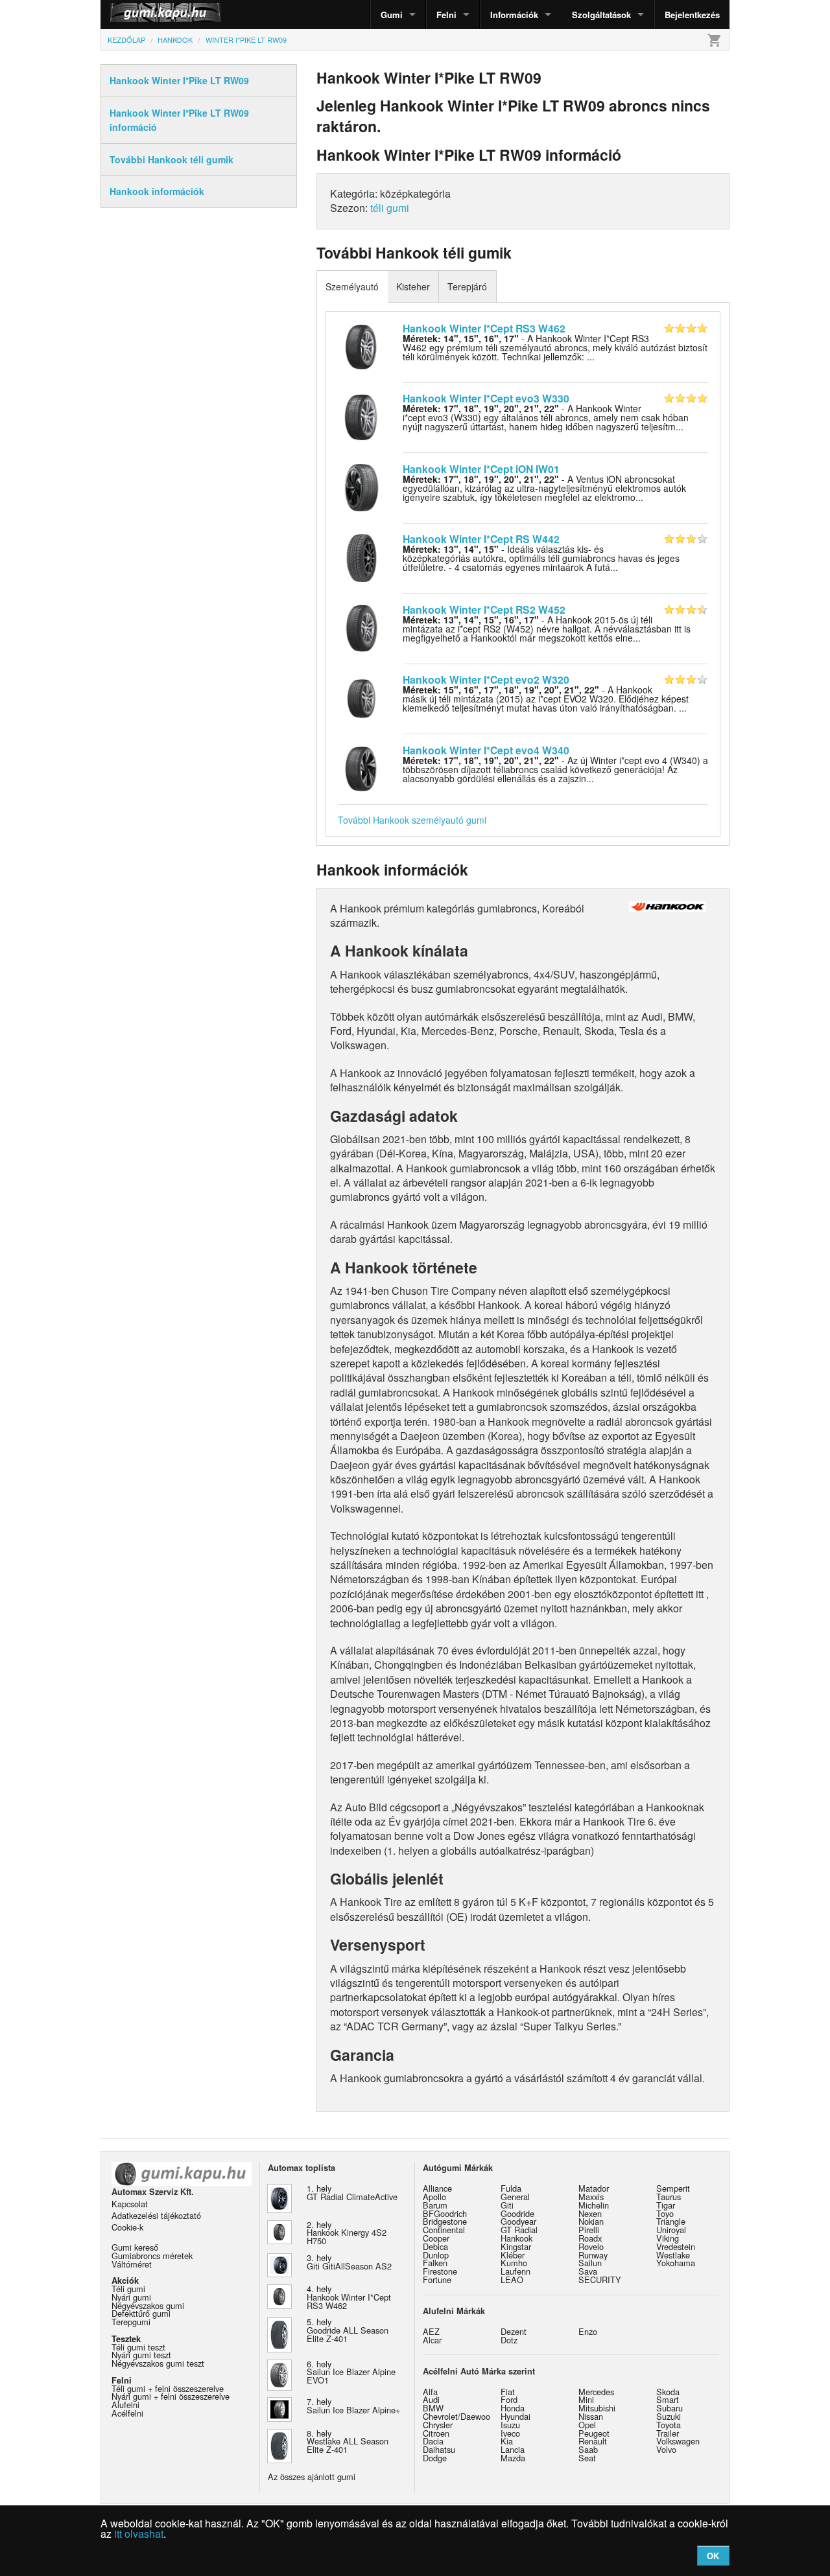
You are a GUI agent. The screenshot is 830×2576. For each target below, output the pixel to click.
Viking (668, 2238)
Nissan (591, 2416)
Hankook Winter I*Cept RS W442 (481, 539)
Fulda (511, 2188)
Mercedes (596, 2392)
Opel (587, 2425)
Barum (435, 2205)
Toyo (665, 2213)
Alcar (432, 2340)
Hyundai (516, 2416)
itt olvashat (139, 2534)
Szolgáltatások (601, 15)
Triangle (671, 2221)
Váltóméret (132, 2264)
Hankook (516, 2238)
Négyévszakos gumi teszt (158, 2363)
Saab (588, 2449)
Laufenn (516, 2271)
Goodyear (518, 2221)
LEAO (512, 2280)
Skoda (668, 2392)
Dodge (435, 2458)
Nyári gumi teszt (141, 2355)
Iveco (510, 2433)
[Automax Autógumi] (133, 15)
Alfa (430, 2392)
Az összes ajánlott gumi (312, 2477)
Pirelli (589, 2230)
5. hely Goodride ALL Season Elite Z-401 (348, 2330)
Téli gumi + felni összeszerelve (168, 2388)
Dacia (433, 2441)
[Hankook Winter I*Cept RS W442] (362, 557)
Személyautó (352, 286)
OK (713, 2556)
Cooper (436, 2238)
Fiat (508, 2392)
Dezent (514, 2331)
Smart (668, 2399)
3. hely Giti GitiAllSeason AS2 (349, 2262)
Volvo (666, 2449)
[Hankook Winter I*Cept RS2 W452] (362, 627)
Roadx (590, 2238)
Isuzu (510, 2425)
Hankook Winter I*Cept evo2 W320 (486, 679)
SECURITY (600, 2280)
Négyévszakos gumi (148, 2305)
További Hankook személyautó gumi (412, 820)
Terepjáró (467, 286)
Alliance (437, 2188)
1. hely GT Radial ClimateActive (352, 2192)
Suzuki (669, 2416)
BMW (433, 2408)
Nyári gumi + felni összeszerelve (171, 2396)
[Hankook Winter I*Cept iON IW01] (362, 486)
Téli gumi (128, 2289)
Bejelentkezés (692, 15)
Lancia (513, 2449)
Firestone (440, 2271)
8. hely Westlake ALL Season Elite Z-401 (348, 2442)
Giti (507, 2205)
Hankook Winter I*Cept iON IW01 (481, 469)
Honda (513, 2408)
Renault (593, 2441)
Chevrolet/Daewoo (456, 2416)
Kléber (513, 2255)
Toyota (669, 2425)
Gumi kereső (135, 2247)
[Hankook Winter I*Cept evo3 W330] (362, 416)
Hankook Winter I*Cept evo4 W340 (486, 750)
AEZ (431, 2331)
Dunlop (436, 2255)
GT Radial (519, 2230)
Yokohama (676, 2263)
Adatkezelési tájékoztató (156, 2215)
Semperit (673, 2188)
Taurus (669, 2197)
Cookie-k (127, 2227)
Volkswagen (678, 2441)
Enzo (588, 2331)
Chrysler (438, 2425)
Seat (587, 2458)
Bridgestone (445, 2221)
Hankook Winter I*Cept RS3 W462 (484, 328)
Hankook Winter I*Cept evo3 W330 (486, 398)
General (515, 2197)
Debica (435, 2246)
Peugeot (594, 2433)
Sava (588, 2271)
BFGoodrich (445, 2213)
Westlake (673, 2255)
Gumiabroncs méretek (152, 2256)
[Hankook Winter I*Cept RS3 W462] (362, 345)
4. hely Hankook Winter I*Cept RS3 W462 (349, 2297)
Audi (431, 2399)
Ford (509, 2399)
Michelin (594, 2205)
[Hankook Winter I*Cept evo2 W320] (362, 697)
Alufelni (125, 2405)
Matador (594, 2188)
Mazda (513, 2458)
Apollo (434, 2197)
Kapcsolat (130, 2204)
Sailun (590, 2263)
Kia (507, 2441)
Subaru (670, 2408)
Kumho (514, 2263)
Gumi (392, 15)
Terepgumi (131, 2322)
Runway (593, 2255)
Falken (435, 2263)
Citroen (436, 2433)
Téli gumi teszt (138, 2347)
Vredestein (676, 2246)
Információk (514, 15)
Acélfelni (127, 2413)
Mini (586, 2399)
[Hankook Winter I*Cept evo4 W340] (362, 767)
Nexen (590, 2213)
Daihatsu (439, 2449)
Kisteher (413, 286)
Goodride (517, 2213)
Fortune (437, 2280)
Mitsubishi (597, 2408)
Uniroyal (671, 2230)
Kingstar (516, 2246)
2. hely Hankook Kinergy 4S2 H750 (347, 2233)
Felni (446, 15)
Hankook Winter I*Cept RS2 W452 (484, 609)
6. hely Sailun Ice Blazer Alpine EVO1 (351, 2372)
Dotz (509, 2340)
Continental (444, 2230)
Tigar (666, 2205)
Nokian (591, 2221)
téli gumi (390, 208)
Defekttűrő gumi (141, 2313)
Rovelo (591, 2246)
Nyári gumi (131, 2297)
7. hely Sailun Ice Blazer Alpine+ (353, 2406)
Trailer (668, 2433)
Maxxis (591, 2197)
